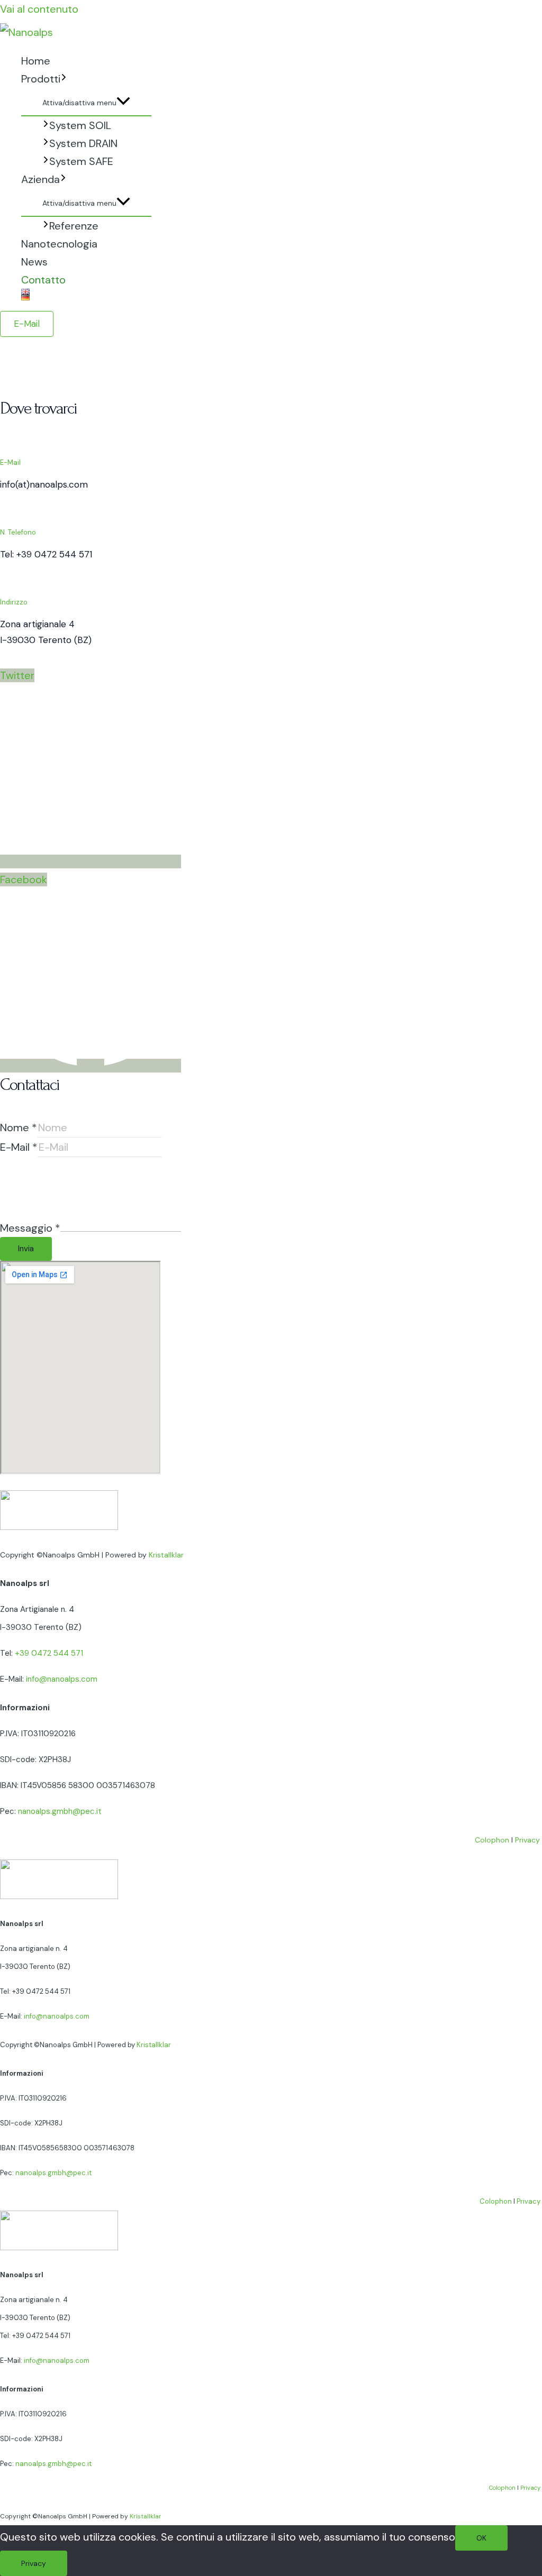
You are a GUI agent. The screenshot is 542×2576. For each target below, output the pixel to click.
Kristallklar (166, 1555)
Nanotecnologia (59, 244)
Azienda (40, 179)
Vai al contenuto (39, 9)
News (34, 262)
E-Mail (19, 1147)
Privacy (527, 1840)
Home (36, 61)
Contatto (43, 280)
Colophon (492, 1840)
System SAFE (81, 161)
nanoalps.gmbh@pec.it (60, 1811)
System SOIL (80, 125)
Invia (26, 1249)
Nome (19, 1127)
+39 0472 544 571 (49, 1653)
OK (481, 2538)
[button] (27, 324)
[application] (64, 79)
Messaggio (30, 1228)
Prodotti (41, 79)
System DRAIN (83, 143)
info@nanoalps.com (62, 1679)
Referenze (74, 226)
